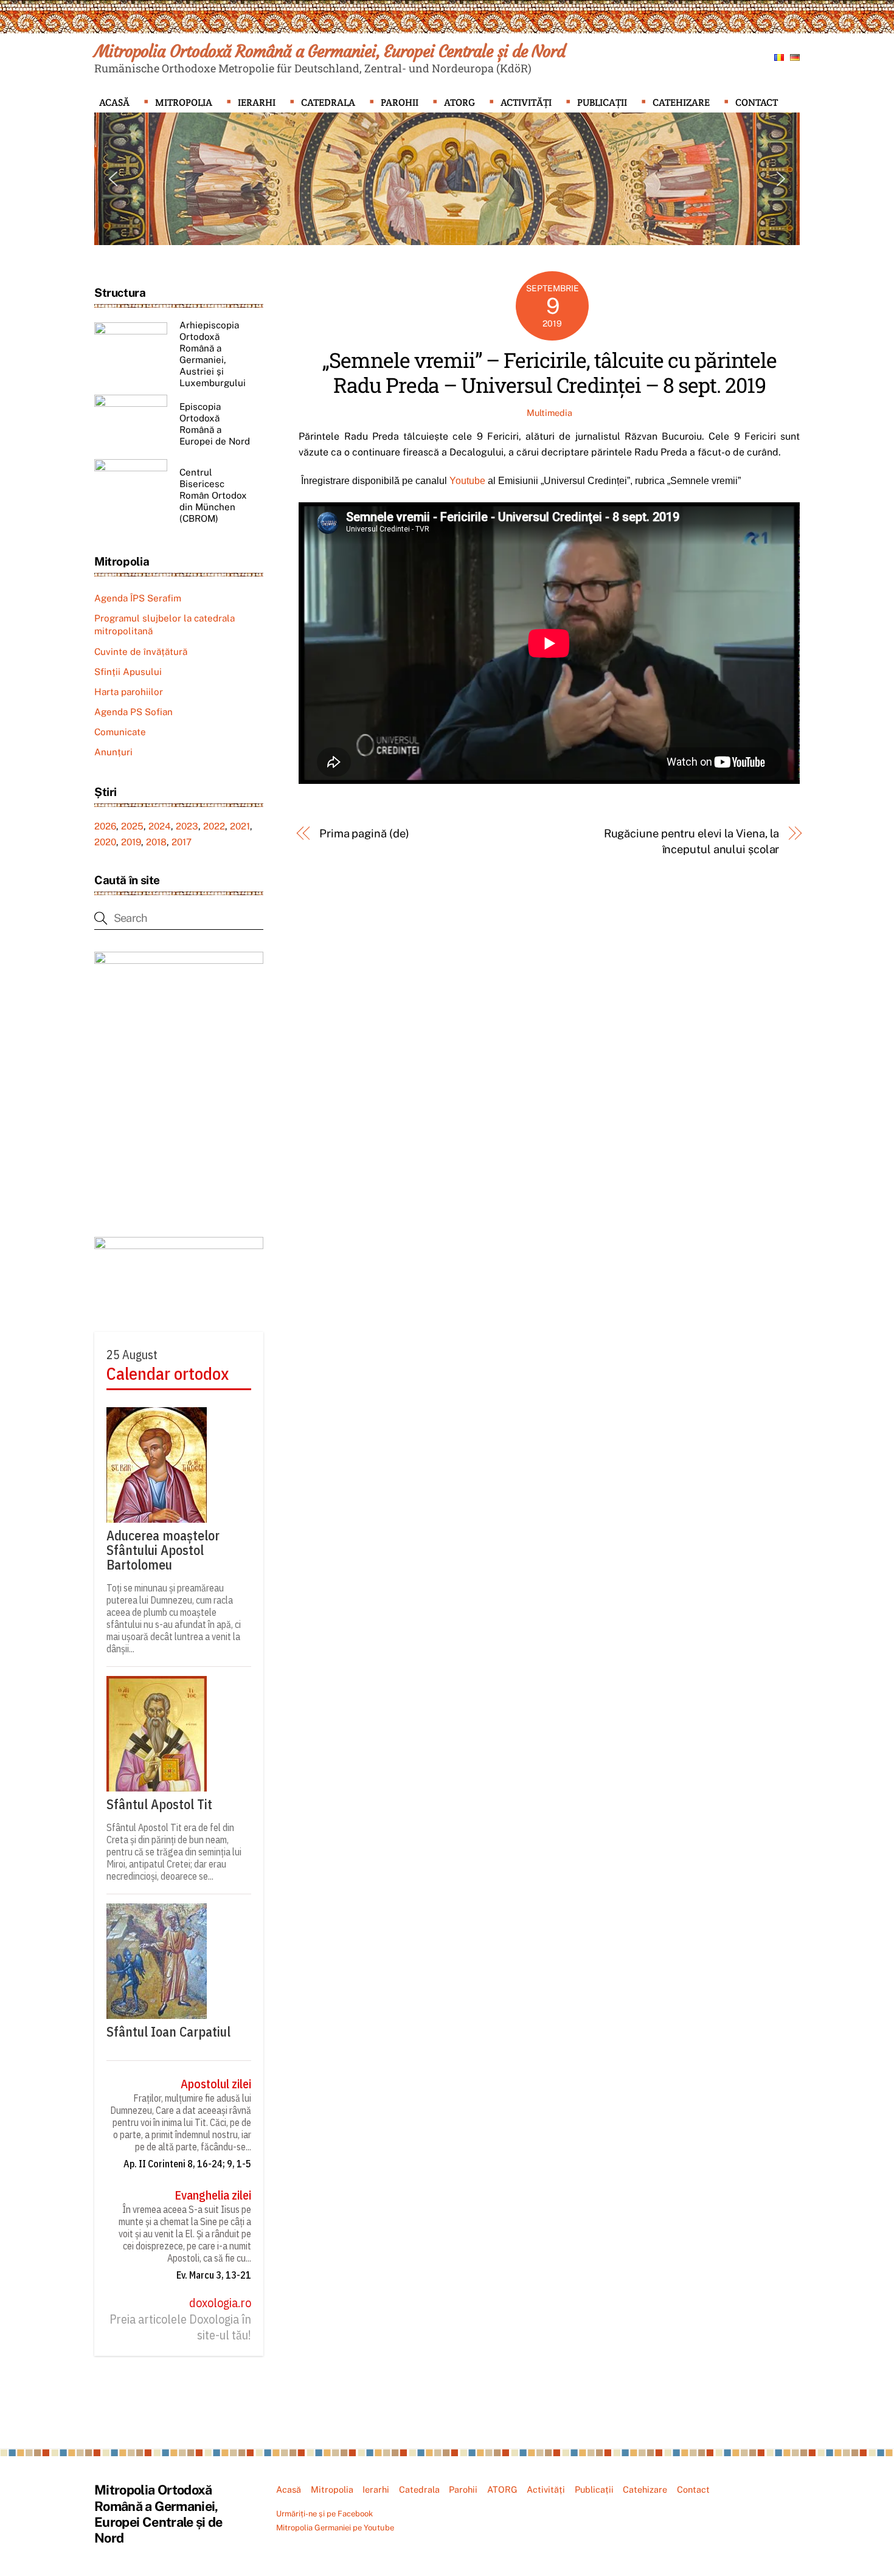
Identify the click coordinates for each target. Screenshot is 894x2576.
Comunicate (120, 732)
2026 (105, 826)
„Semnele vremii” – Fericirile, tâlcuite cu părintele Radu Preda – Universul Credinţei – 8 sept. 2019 (549, 372)
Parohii (400, 102)
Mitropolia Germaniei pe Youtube (335, 2528)
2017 (182, 842)
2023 (187, 826)
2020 (105, 842)
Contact (757, 102)
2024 (160, 826)
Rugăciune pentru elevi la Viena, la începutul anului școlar (691, 841)
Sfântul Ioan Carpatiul (168, 2032)
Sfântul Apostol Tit (159, 1804)
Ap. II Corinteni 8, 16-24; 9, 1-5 (187, 2164)
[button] (113, 179)
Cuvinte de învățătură (141, 652)
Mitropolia (184, 102)
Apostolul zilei (216, 2084)
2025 (132, 826)
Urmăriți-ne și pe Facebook (324, 2514)
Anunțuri (113, 752)
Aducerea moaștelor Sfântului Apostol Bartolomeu (163, 1550)
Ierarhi (257, 102)
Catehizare (681, 102)
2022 (214, 826)
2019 (131, 842)
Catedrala (328, 102)
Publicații (602, 102)
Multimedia (549, 413)
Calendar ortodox (168, 1374)
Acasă (114, 102)
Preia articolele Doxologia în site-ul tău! (180, 2327)
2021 (240, 826)
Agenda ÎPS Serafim (138, 598)
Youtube (469, 481)
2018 (156, 842)
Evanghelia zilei (213, 2195)
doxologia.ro (220, 2303)
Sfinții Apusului (128, 672)
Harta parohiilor (129, 692)
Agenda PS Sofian (133, 712)
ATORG (459, 102)
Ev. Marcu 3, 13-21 (214, 2275)
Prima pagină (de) (364, 833)
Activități (526, 102)
